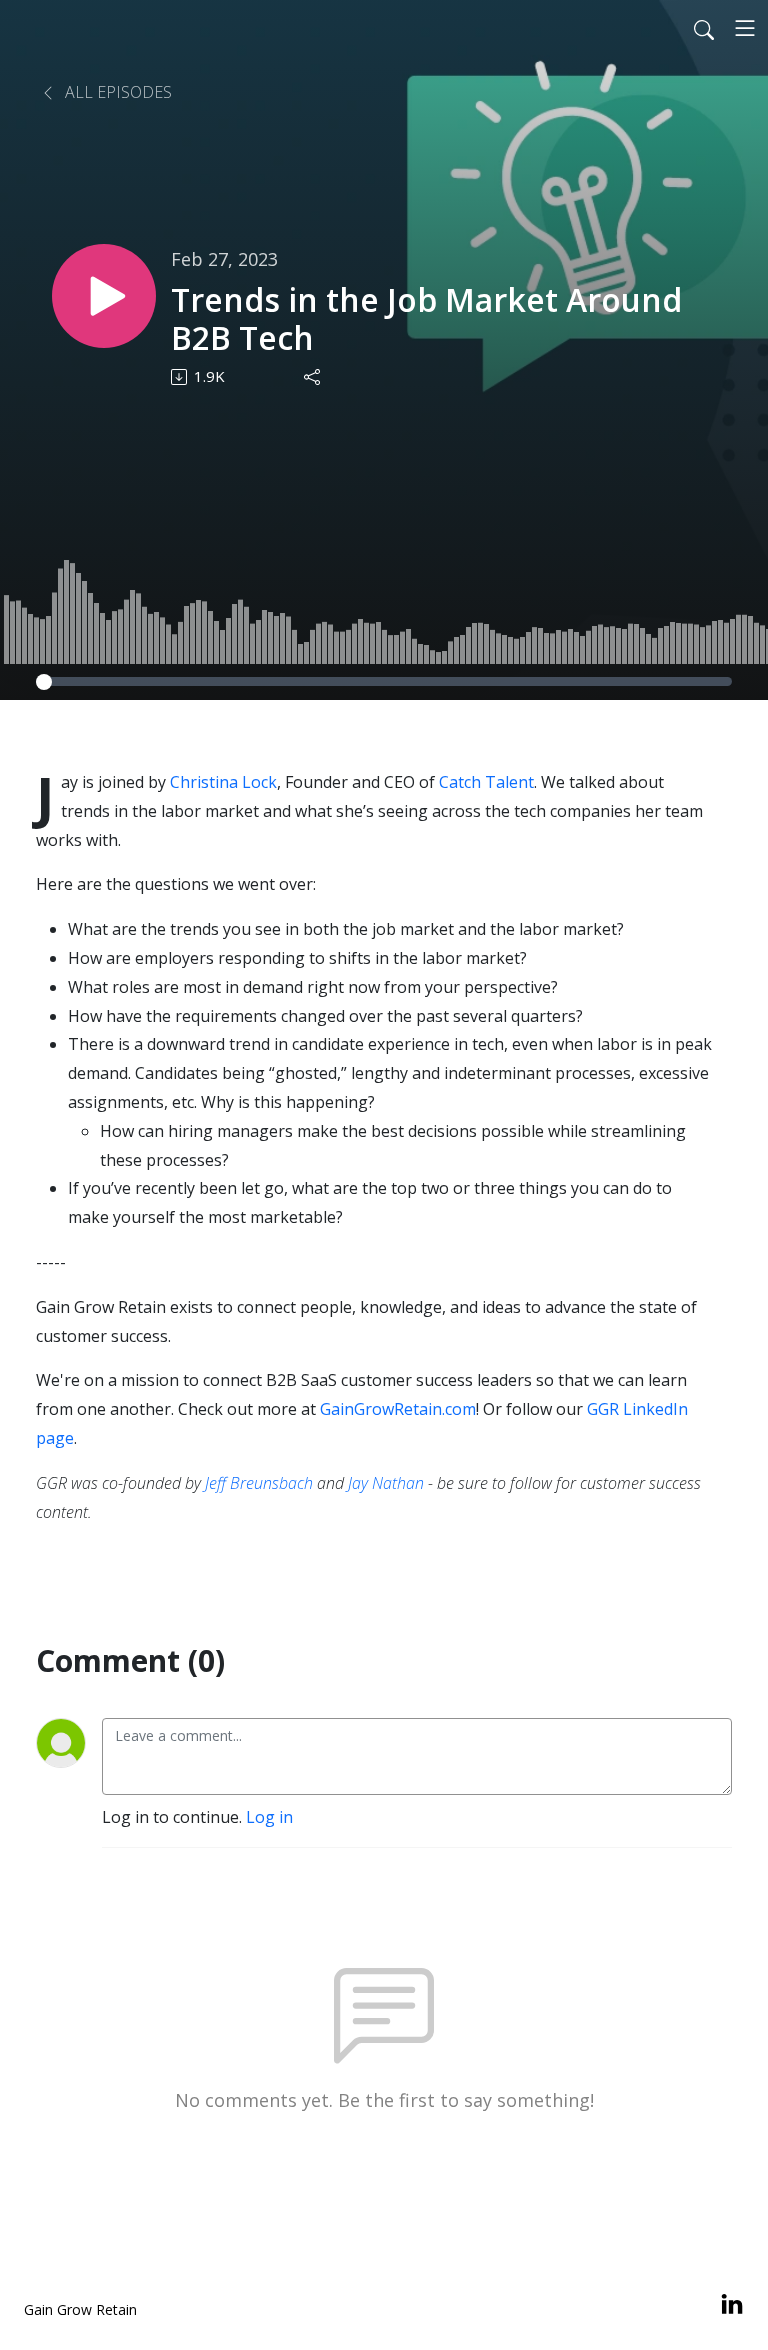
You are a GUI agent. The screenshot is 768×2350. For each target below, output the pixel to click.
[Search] (704, 28)
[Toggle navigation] (745, 28)
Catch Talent (486, 782)
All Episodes (116, 92)
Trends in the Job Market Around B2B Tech (426, 319)
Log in (269, 1817)
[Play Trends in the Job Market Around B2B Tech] (104, 296)
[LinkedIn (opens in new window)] (732, 2305)
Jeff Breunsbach (261, 1483)
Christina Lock (223, 782)
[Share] (313, 377)
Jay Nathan (386, 1483)
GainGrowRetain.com (398, 1409)
